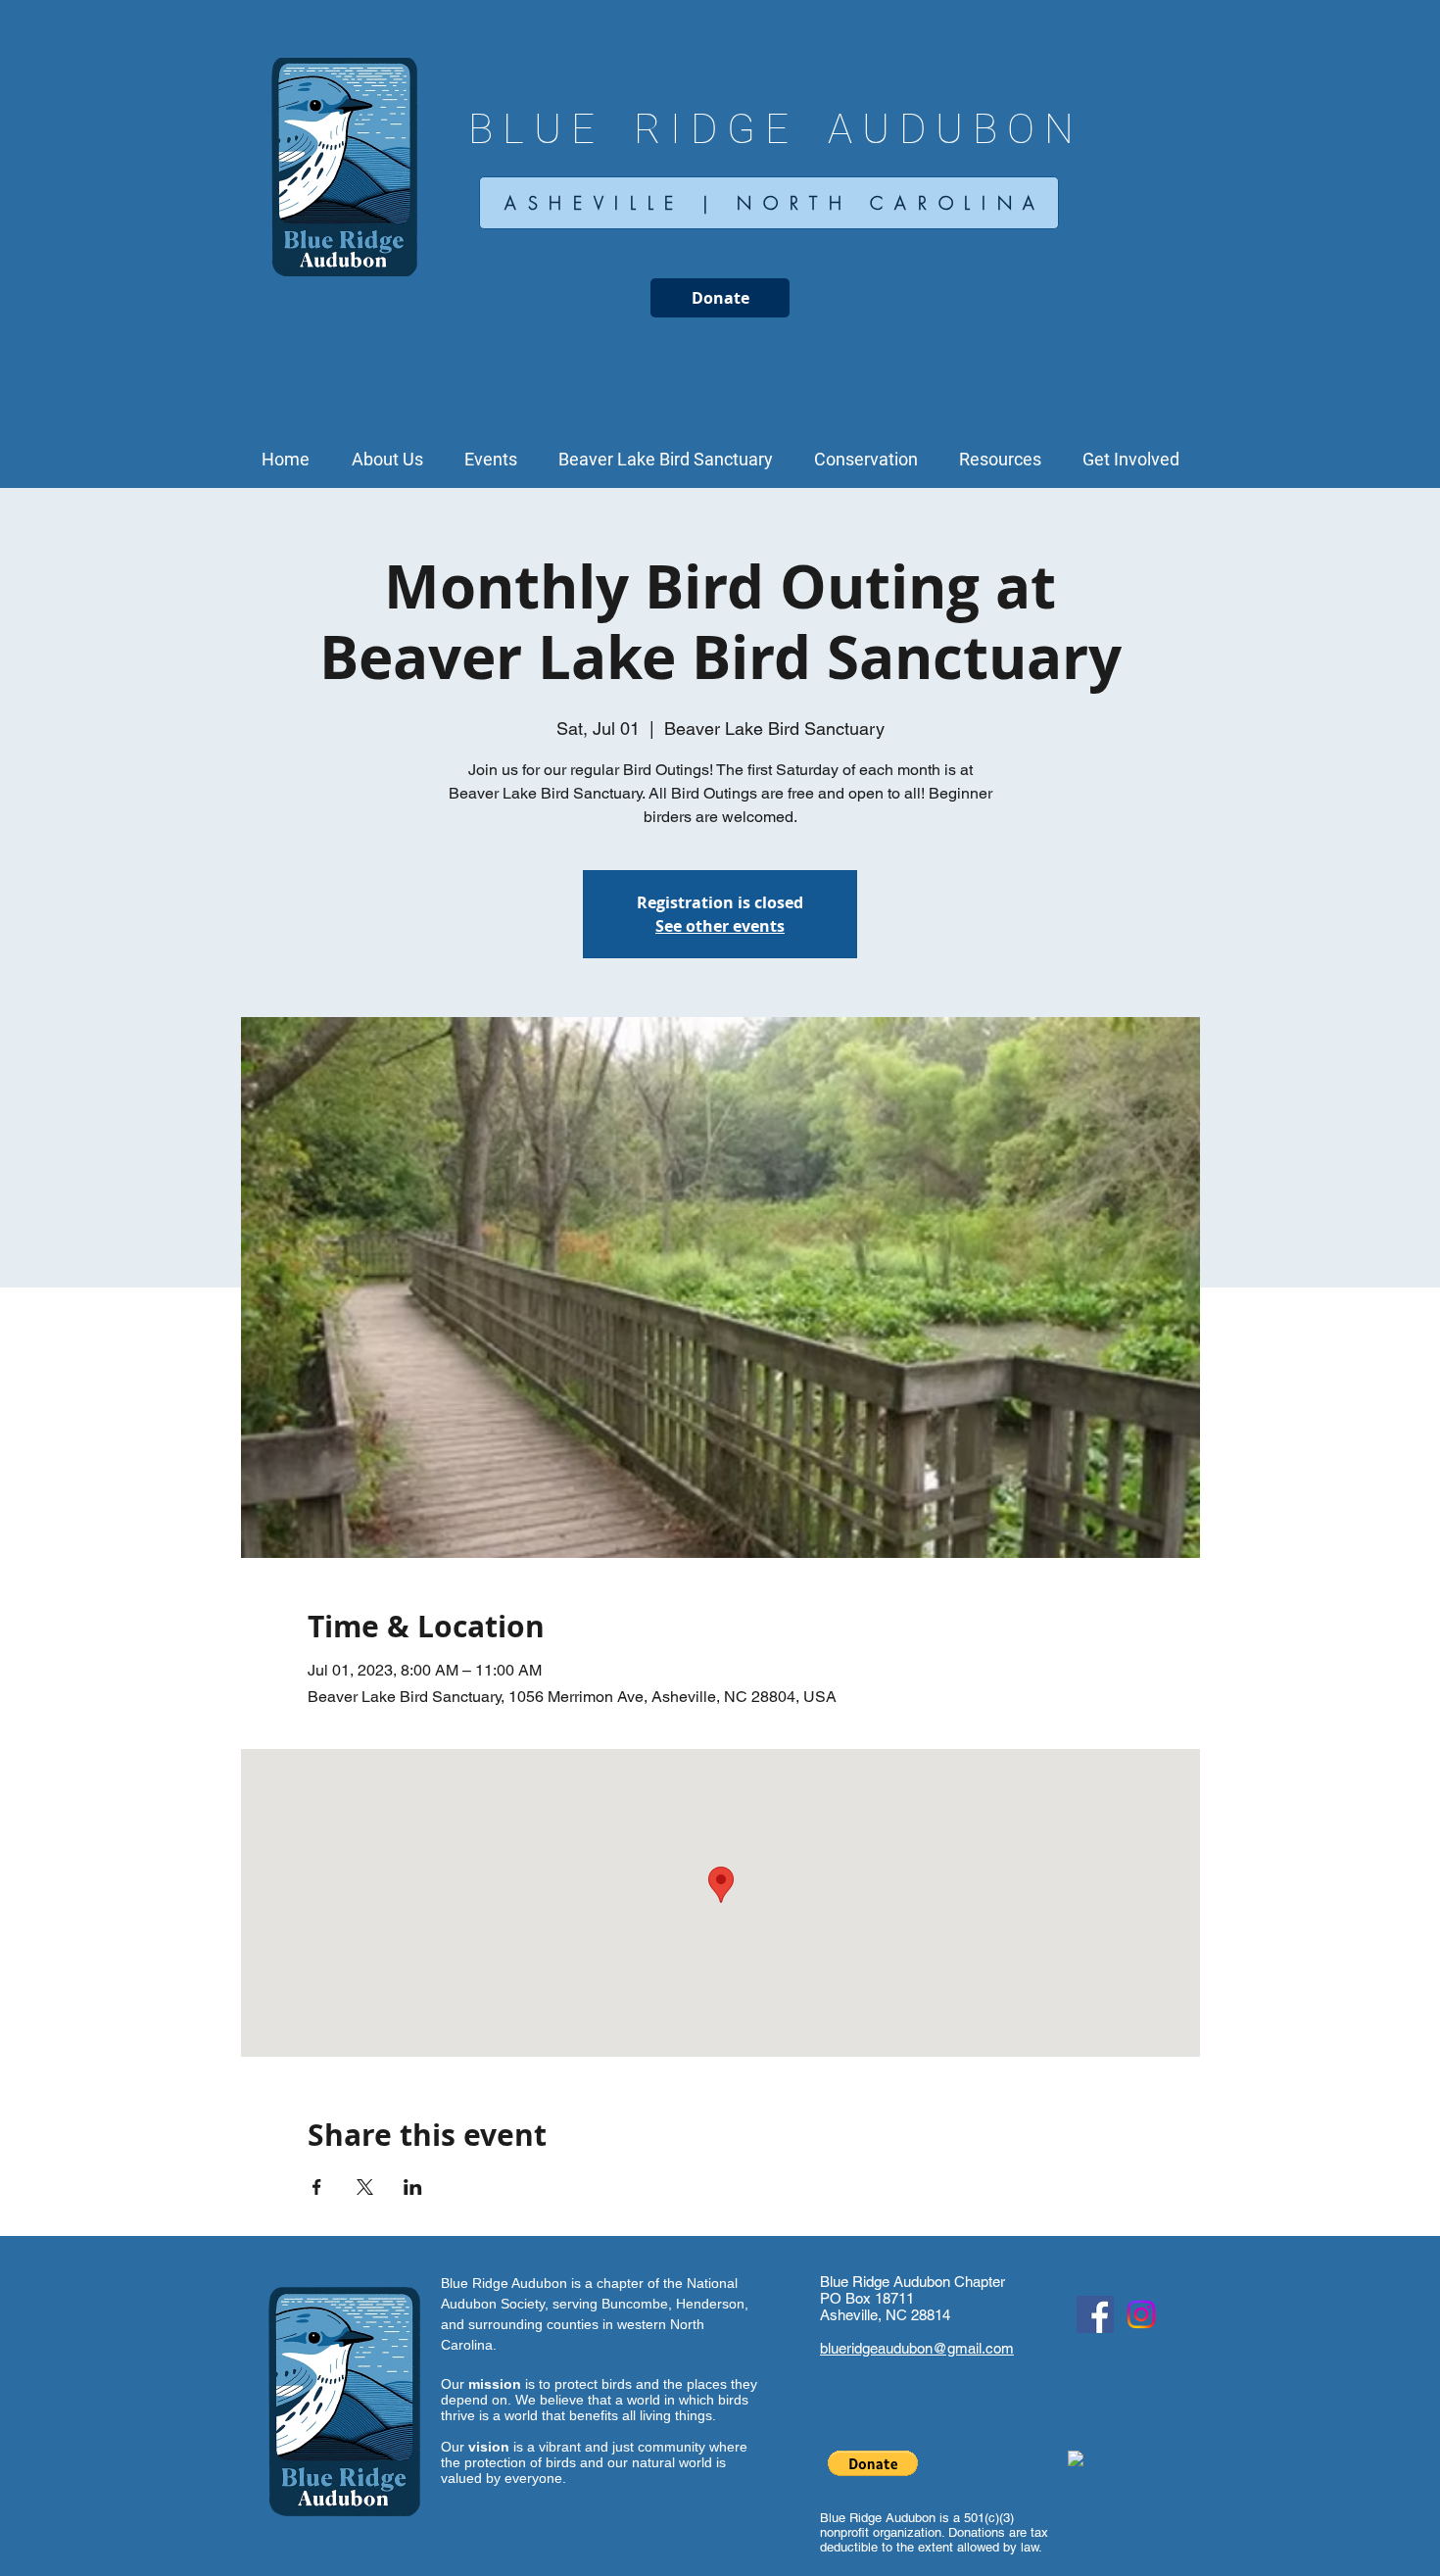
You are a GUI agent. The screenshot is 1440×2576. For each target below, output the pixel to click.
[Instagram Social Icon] (1141, 2314)
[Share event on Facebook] (317, 2187)
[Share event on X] (365, 2187)
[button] (387, 460)
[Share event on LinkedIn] (413, 2187)
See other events (720, 926)
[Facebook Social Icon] (1095, 2314)
